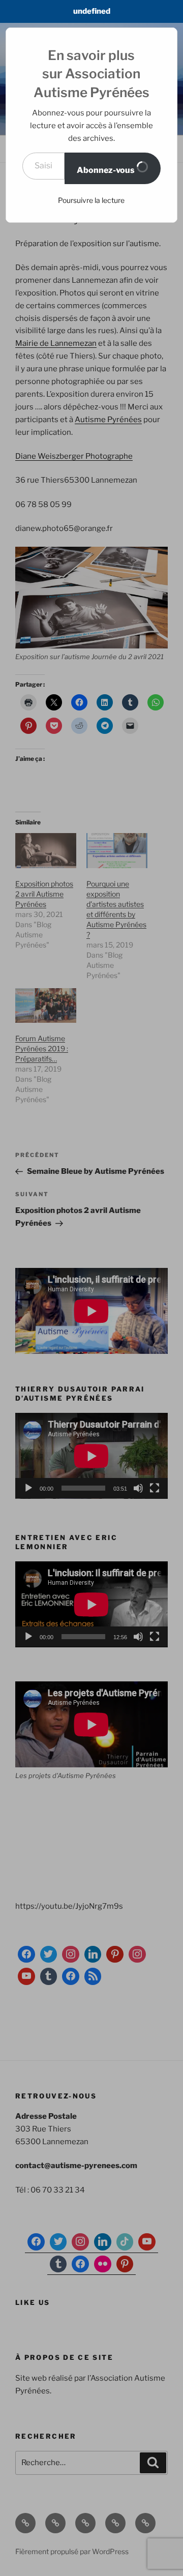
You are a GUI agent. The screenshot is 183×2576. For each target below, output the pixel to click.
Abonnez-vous (106, 170)
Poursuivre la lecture (91, 200)
